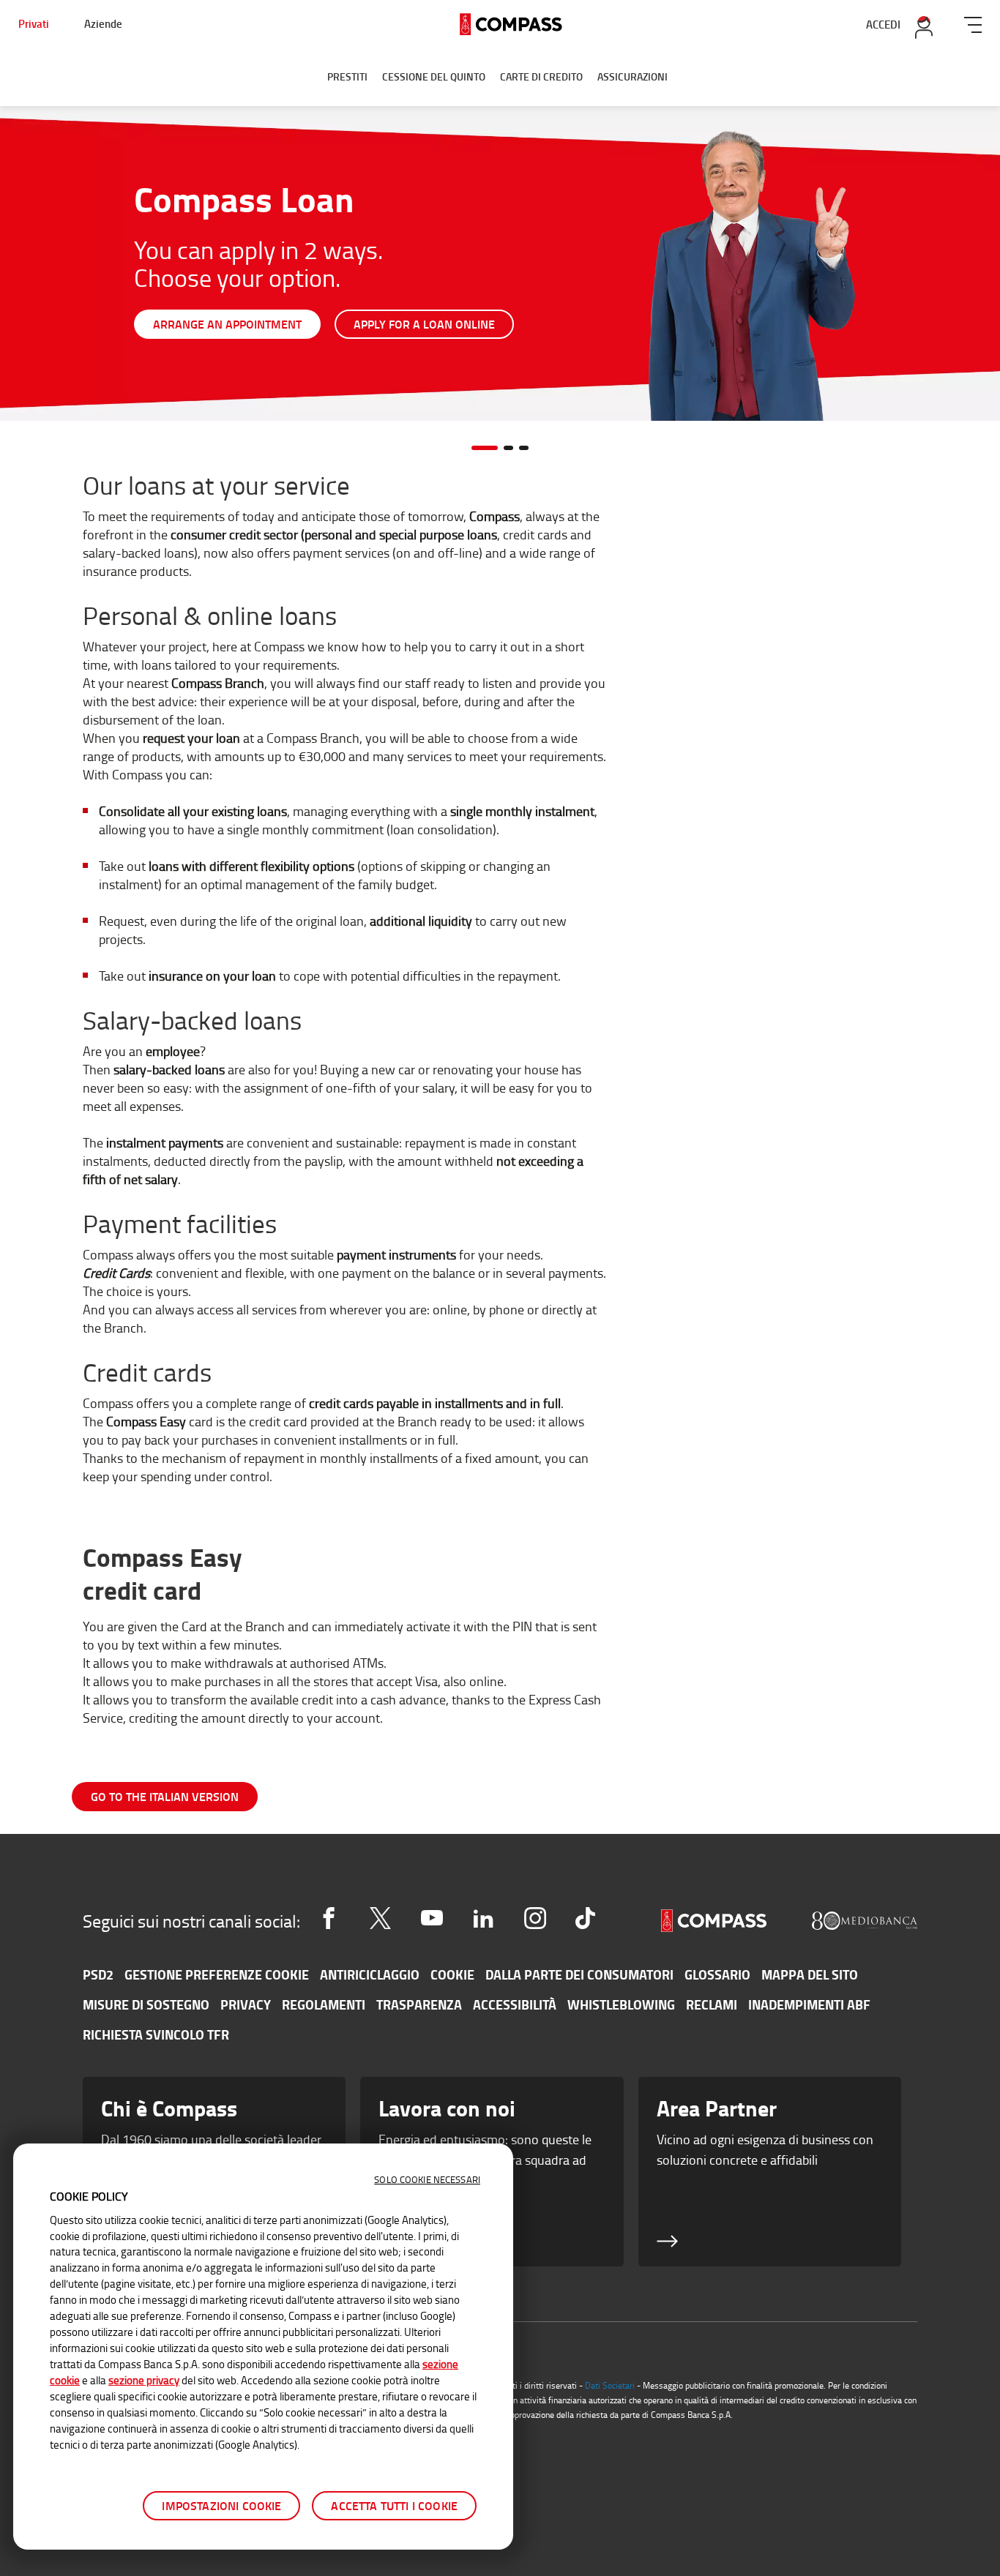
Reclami (712, 2004)
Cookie (452, 1974)
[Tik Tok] (585, 1918)
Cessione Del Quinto (434, 76)
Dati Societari (610, 2385)
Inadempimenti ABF (809, 2004)
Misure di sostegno (146, 2004)
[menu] (973, 22)
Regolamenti (324, 2004)
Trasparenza (419, 2004)
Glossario (717, 1974)
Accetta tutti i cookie (394, 2505)
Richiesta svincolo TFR (156, 2034)
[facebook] (329, 1918)
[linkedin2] (483, 1918)
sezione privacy (144, 2380)
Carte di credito (541, 76)
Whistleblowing (621, 2004)
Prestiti (347, 76)
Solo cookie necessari (427, 2179)
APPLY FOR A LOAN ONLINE (424, 324)
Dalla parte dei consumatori (579, 1974)
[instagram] (535, 1918)
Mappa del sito (810, 1974)
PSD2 (98, 1974)
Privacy (246, 2004)
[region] (263, 2347)
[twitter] (380, 1918)
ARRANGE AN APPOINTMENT (227, 324)
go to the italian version (165, 1796)
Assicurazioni (633, 76)
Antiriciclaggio (370, 1974)
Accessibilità (515, 2004)
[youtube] (432, 1918)
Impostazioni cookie (221, 2505)
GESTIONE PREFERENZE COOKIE (217, 1974)
